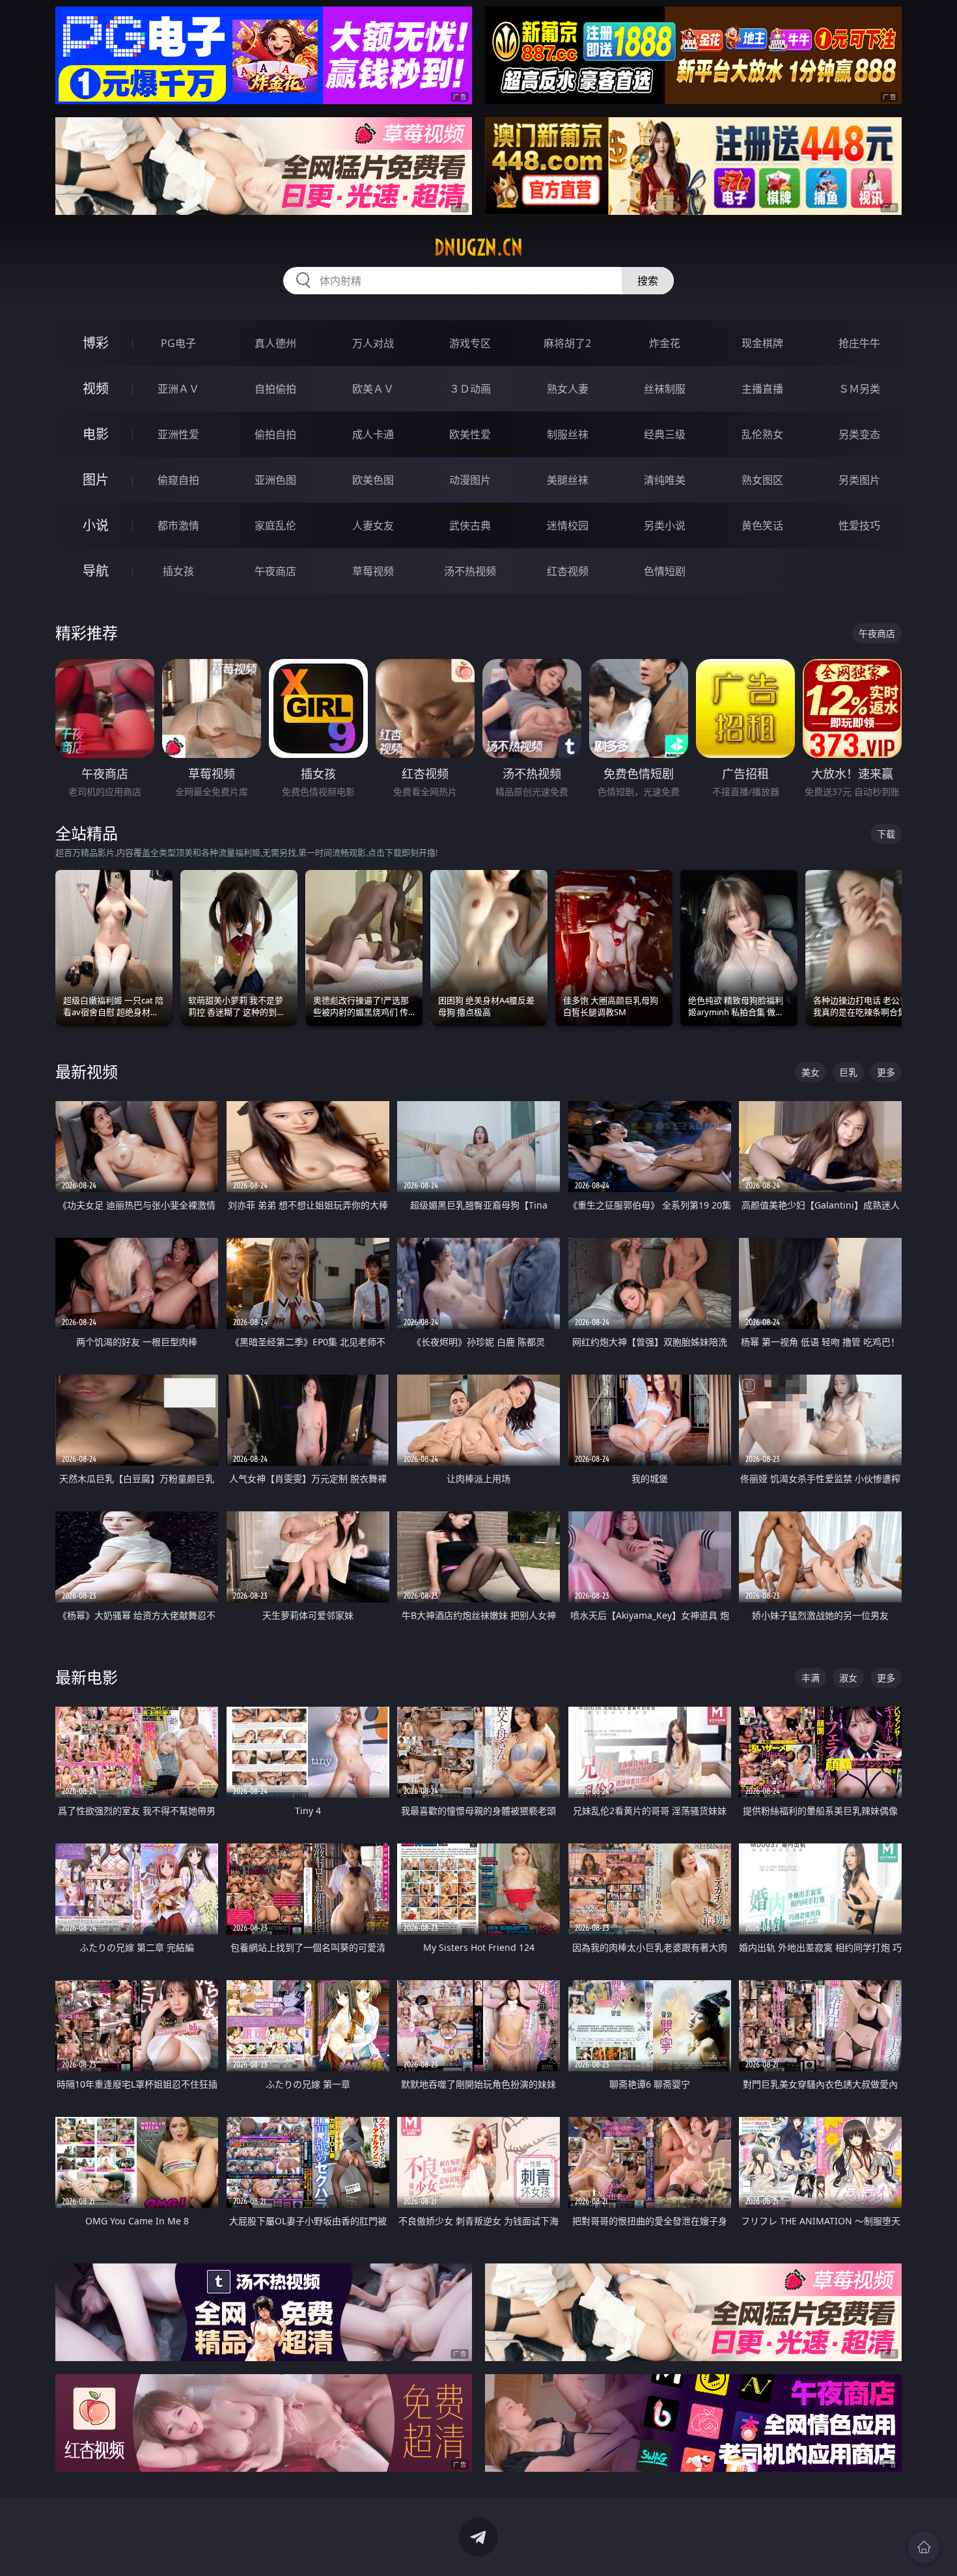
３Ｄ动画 (470, 389)
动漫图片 (470, 480)
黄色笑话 (762, 525)
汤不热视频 (470, 571)
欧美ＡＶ (373, 389)
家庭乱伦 (275, 525)
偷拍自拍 (275, 434)
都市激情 (178, 525)
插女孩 (178, 571)
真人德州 (275, 343)
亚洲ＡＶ (178, 389)
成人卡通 (373, 434)
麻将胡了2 (567, 343)
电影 (96, 434)
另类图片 (859, 480)
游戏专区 (470, 343)
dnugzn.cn (478, 247)
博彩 (96, 343)
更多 (886, 1072)
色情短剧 (665, 571)
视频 (96, 388)
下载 (886, 834)
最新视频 (87, 1071)
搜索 (648, 281)
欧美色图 (373, 480)
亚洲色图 (275, 480)
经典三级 (665, 434)
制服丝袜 (568, 434)
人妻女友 (373, 525)
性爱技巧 (859, 525)
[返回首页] (924, 2547)
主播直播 (762, 389)
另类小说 (665, 525)
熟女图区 (762, 480)
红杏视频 (568, 571)
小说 (96, 525)
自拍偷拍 (275, 389)
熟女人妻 (568, 389)
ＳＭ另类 (859, 389)
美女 (811, 1072)
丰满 (811, 1678)
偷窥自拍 (178, 480)
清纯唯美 (665, 480)
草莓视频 (373, 571)
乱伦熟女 (762, 434)
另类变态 (859, 434)
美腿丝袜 (568, 480)
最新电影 (87, 1677)
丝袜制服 (665, 389)
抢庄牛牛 (859, 343)
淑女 (848, 1678)
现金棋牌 (762, 343)
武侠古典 (470, 525)
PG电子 (178, 343)
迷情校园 (568, 525)
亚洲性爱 (178, 434)
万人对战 (373, 343)
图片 (96, 480)
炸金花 (665, 343)
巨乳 (848, 1072)
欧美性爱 (470, 434)
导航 (96, 571)
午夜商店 (275, 571)
